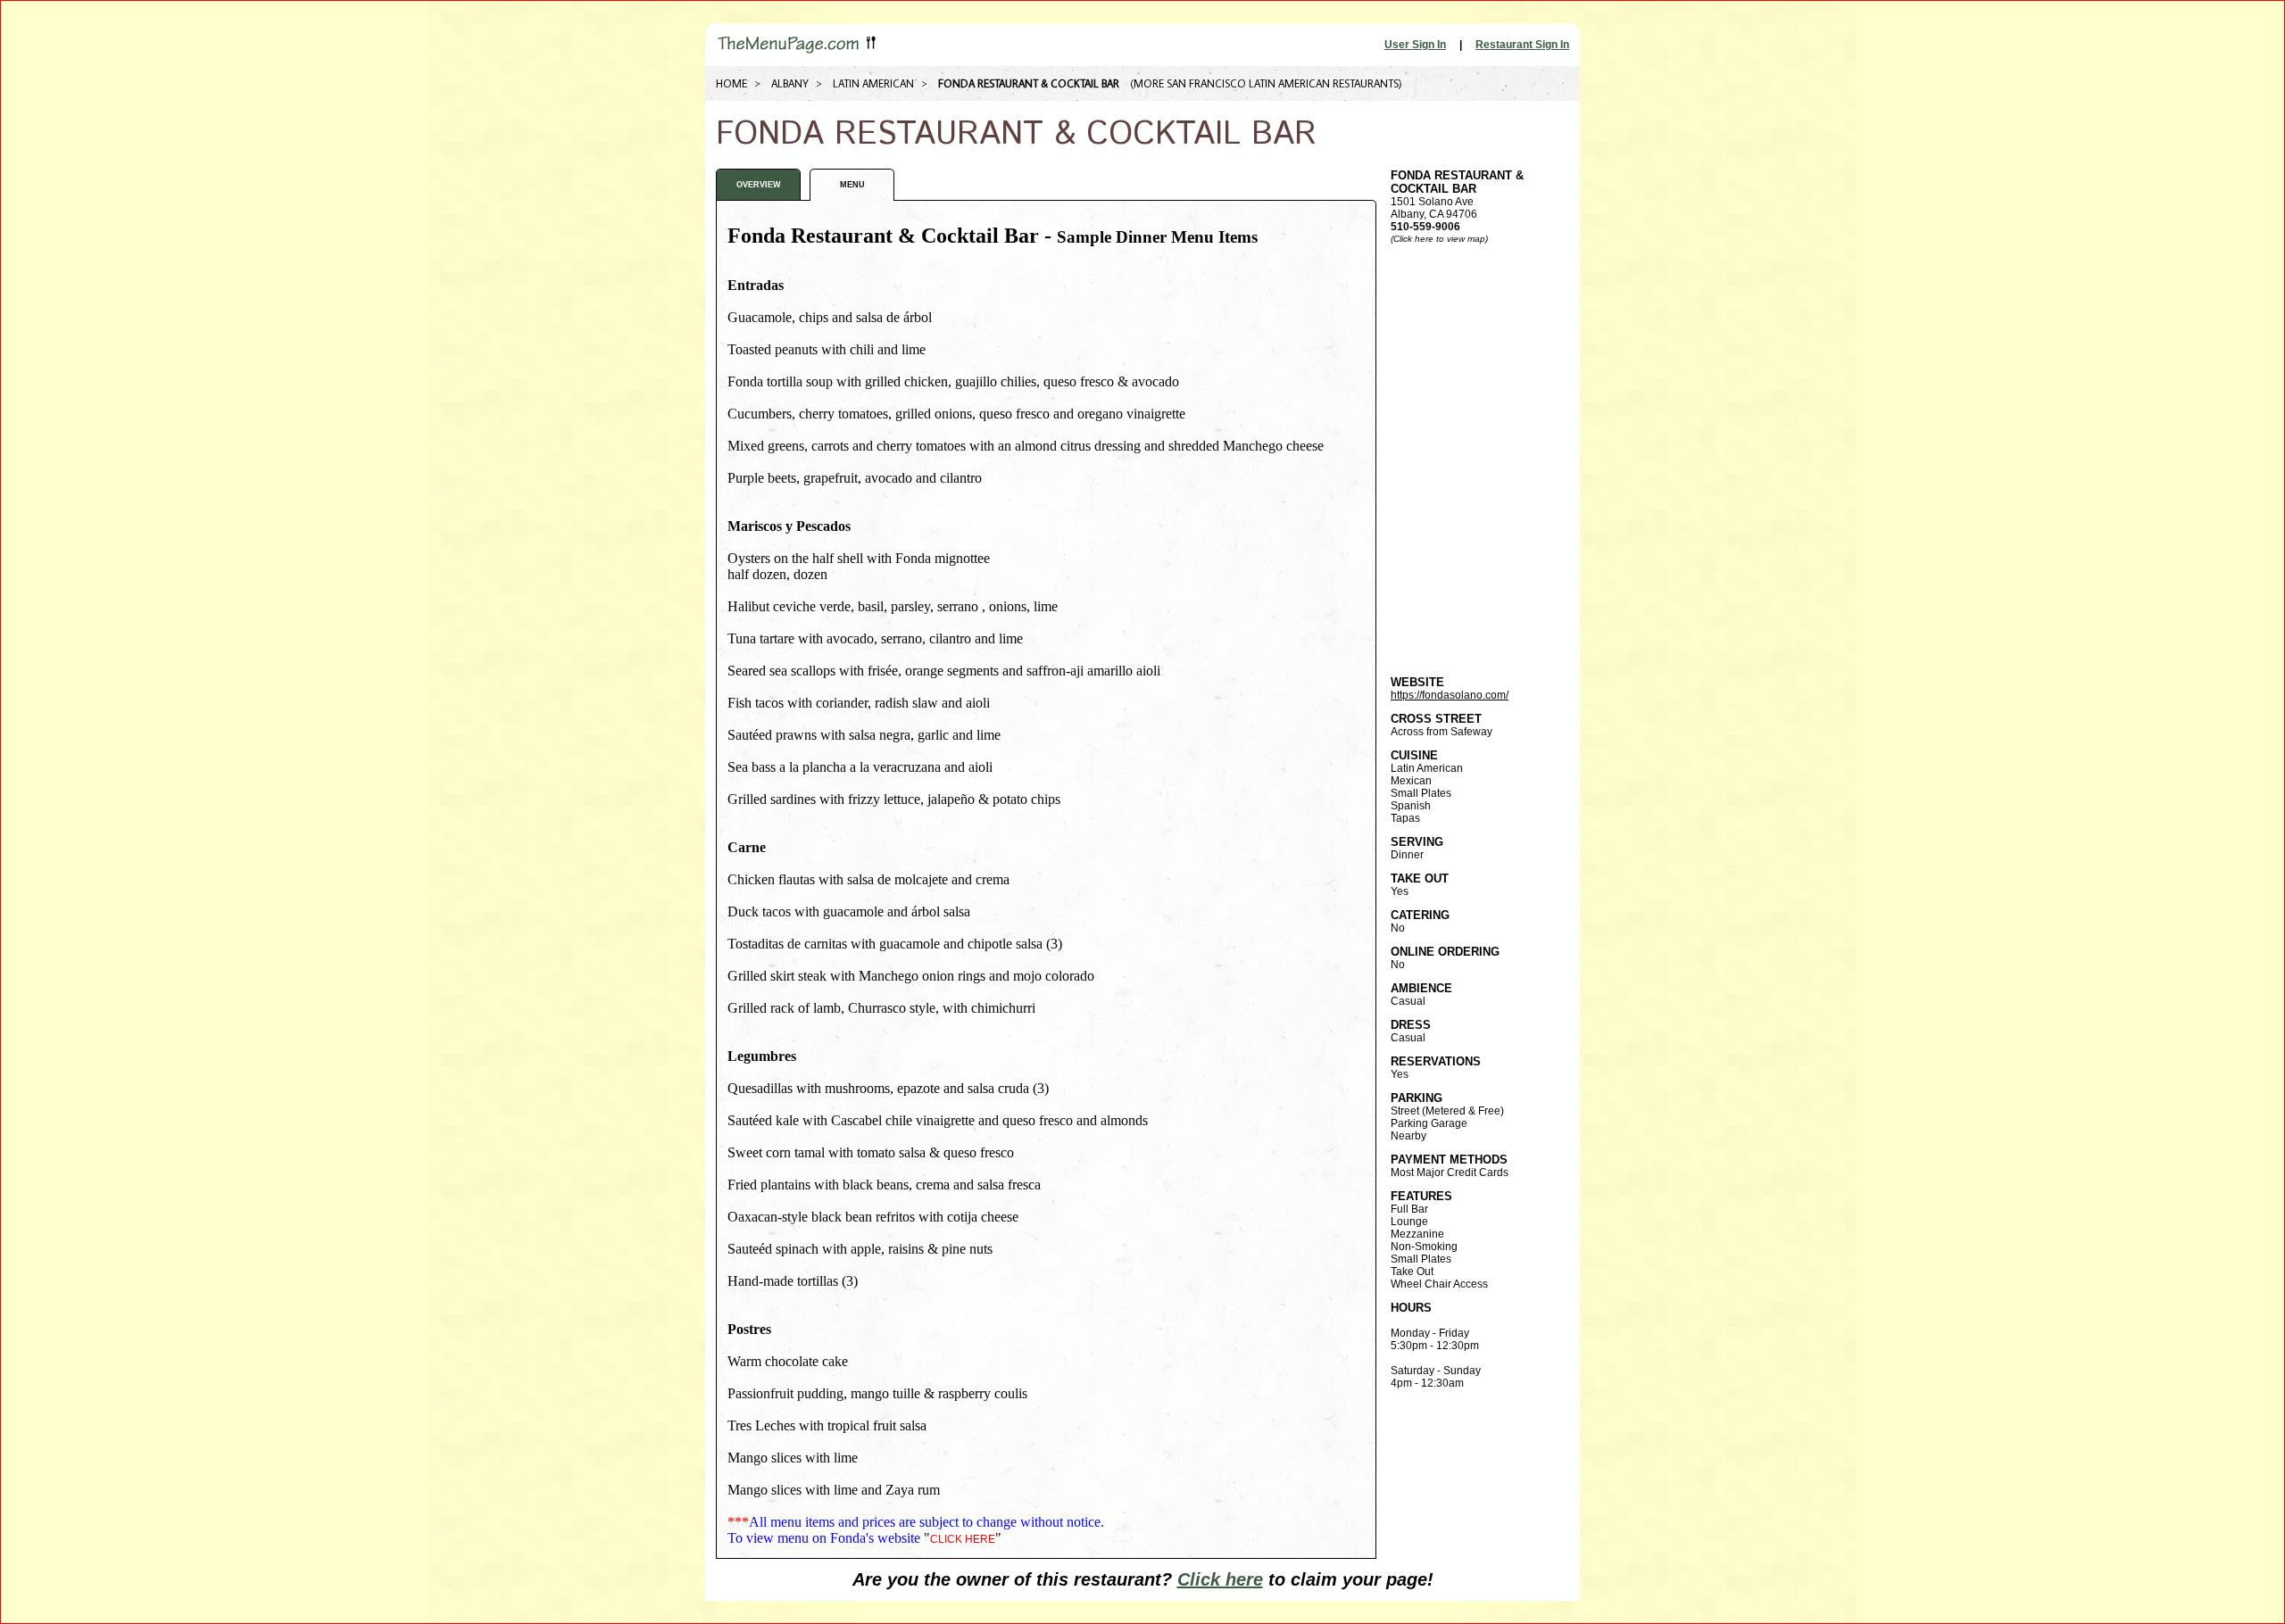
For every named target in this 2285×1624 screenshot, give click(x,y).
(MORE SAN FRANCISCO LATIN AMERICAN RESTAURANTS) (1266, 83)
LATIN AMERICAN (873, 83)
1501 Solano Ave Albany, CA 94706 (1457, 201)
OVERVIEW (759, 185)
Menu (852, 185)
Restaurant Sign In (1522, 45)
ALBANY (790, 83)
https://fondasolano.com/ (1450, 695)
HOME (731, 83)
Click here (1220, 1579)
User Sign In (1415, 45)
